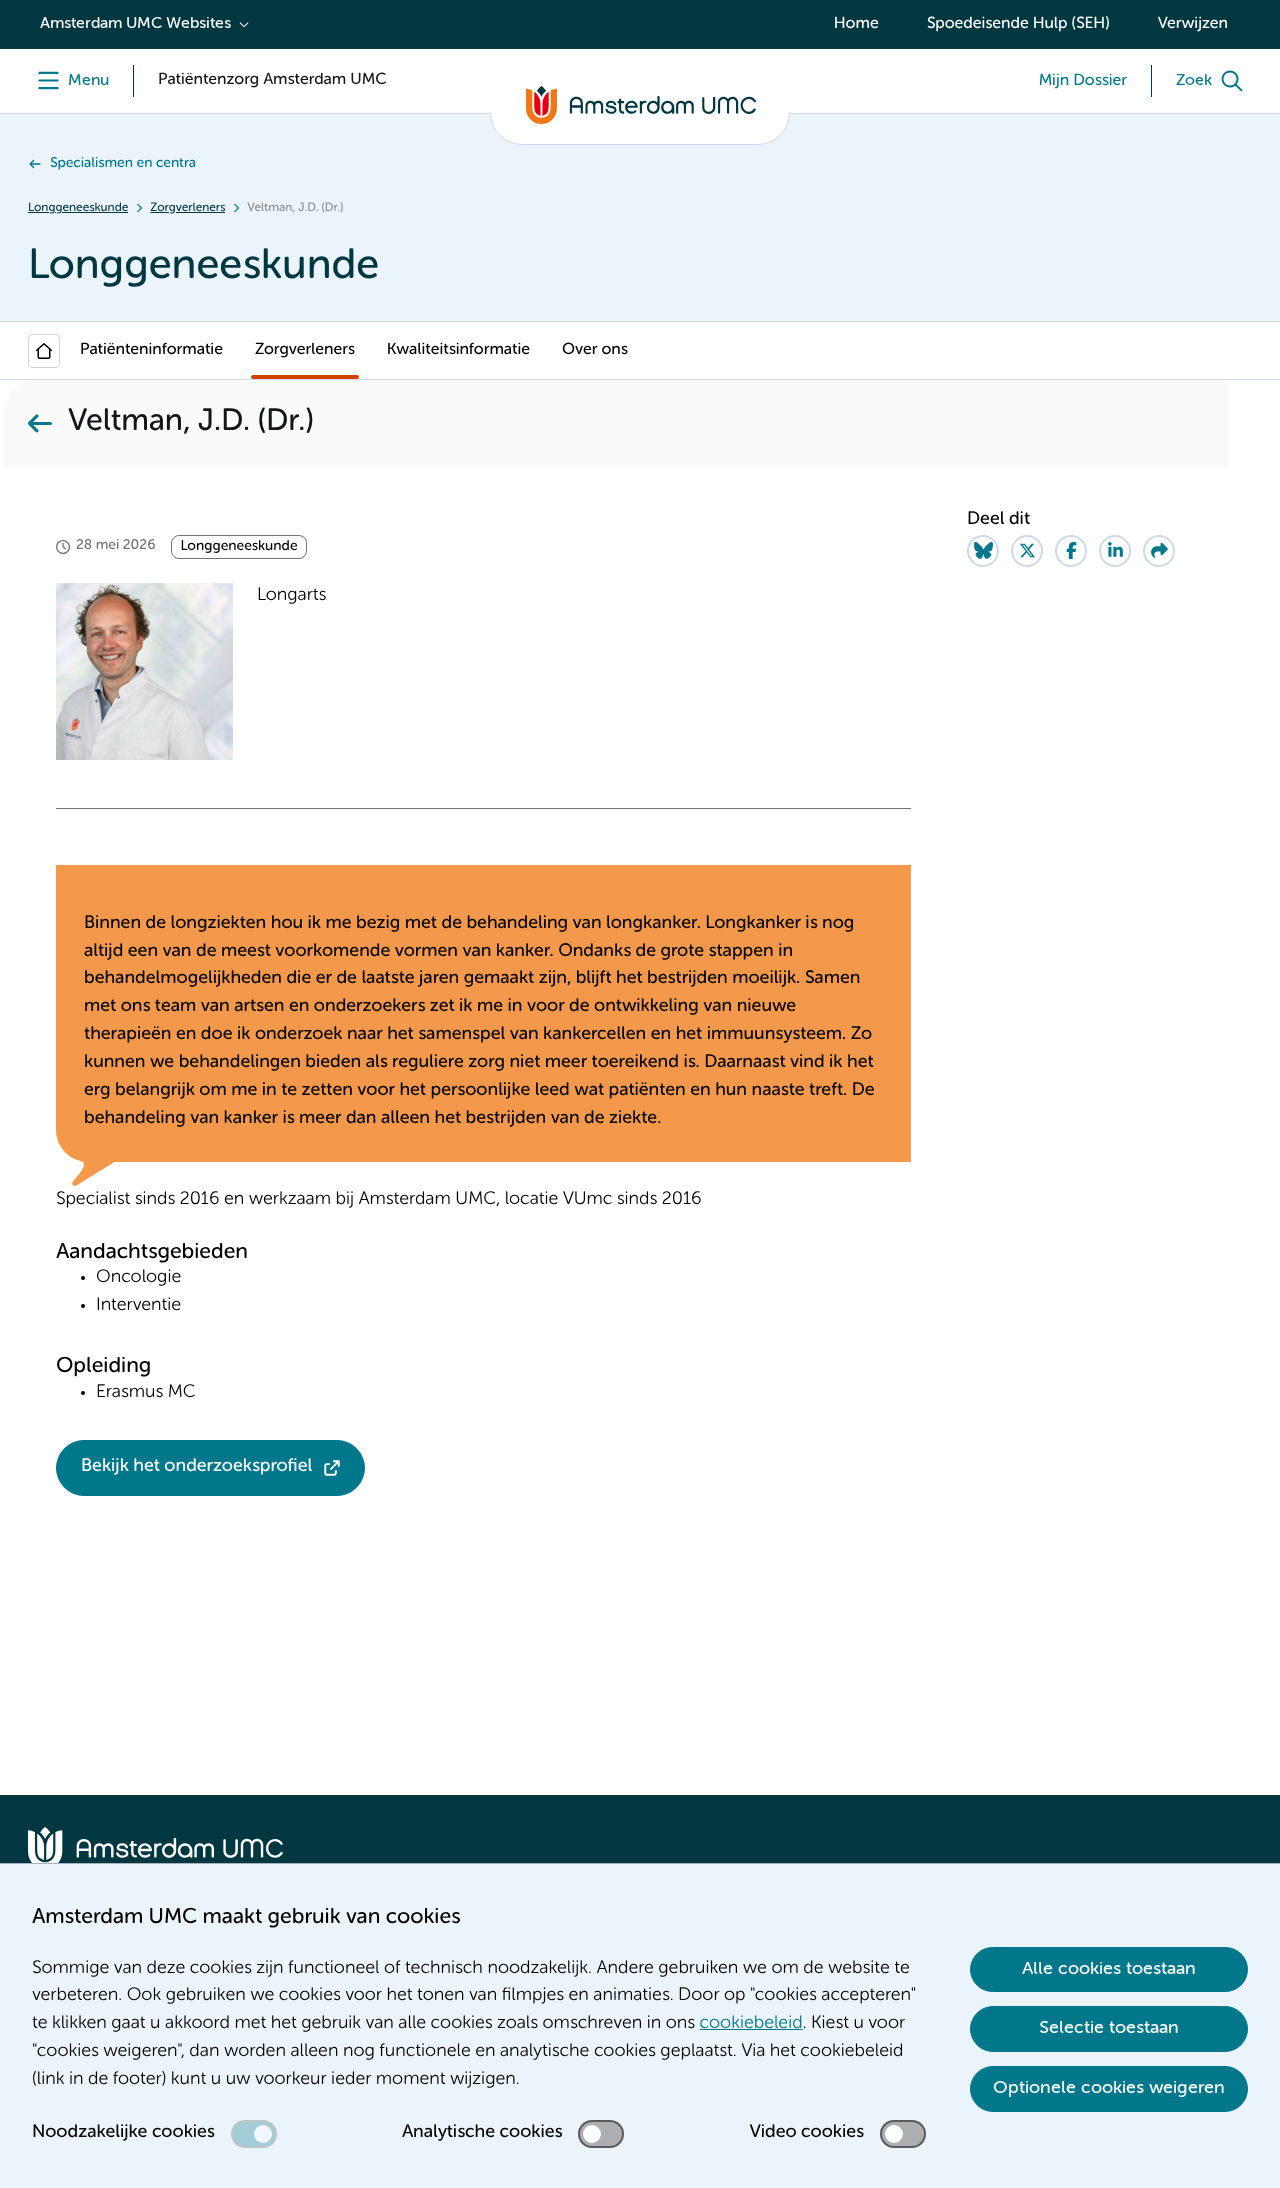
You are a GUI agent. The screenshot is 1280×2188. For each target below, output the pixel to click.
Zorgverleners (187, 208)
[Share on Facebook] (1071, 551)
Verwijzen (1193, 24)
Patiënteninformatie (151, 350)
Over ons (595, 350)
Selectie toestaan (1109, 2028)
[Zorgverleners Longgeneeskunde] (40, 423)
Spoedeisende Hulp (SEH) (1018, 24)
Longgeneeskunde (78, 208)
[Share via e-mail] (1159, 551)
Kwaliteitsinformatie (458, 350)
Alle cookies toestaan (1109, 1969)
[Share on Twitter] (1027, 551)
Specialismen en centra (123, 164)
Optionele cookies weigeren (1109, 2088)
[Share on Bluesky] (983, 551)
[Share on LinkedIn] (1115, 551)
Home (856, 24)
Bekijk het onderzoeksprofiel (196, 1467)
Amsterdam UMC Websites (135, 24)
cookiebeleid (751, 2024)
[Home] (44, 351)
